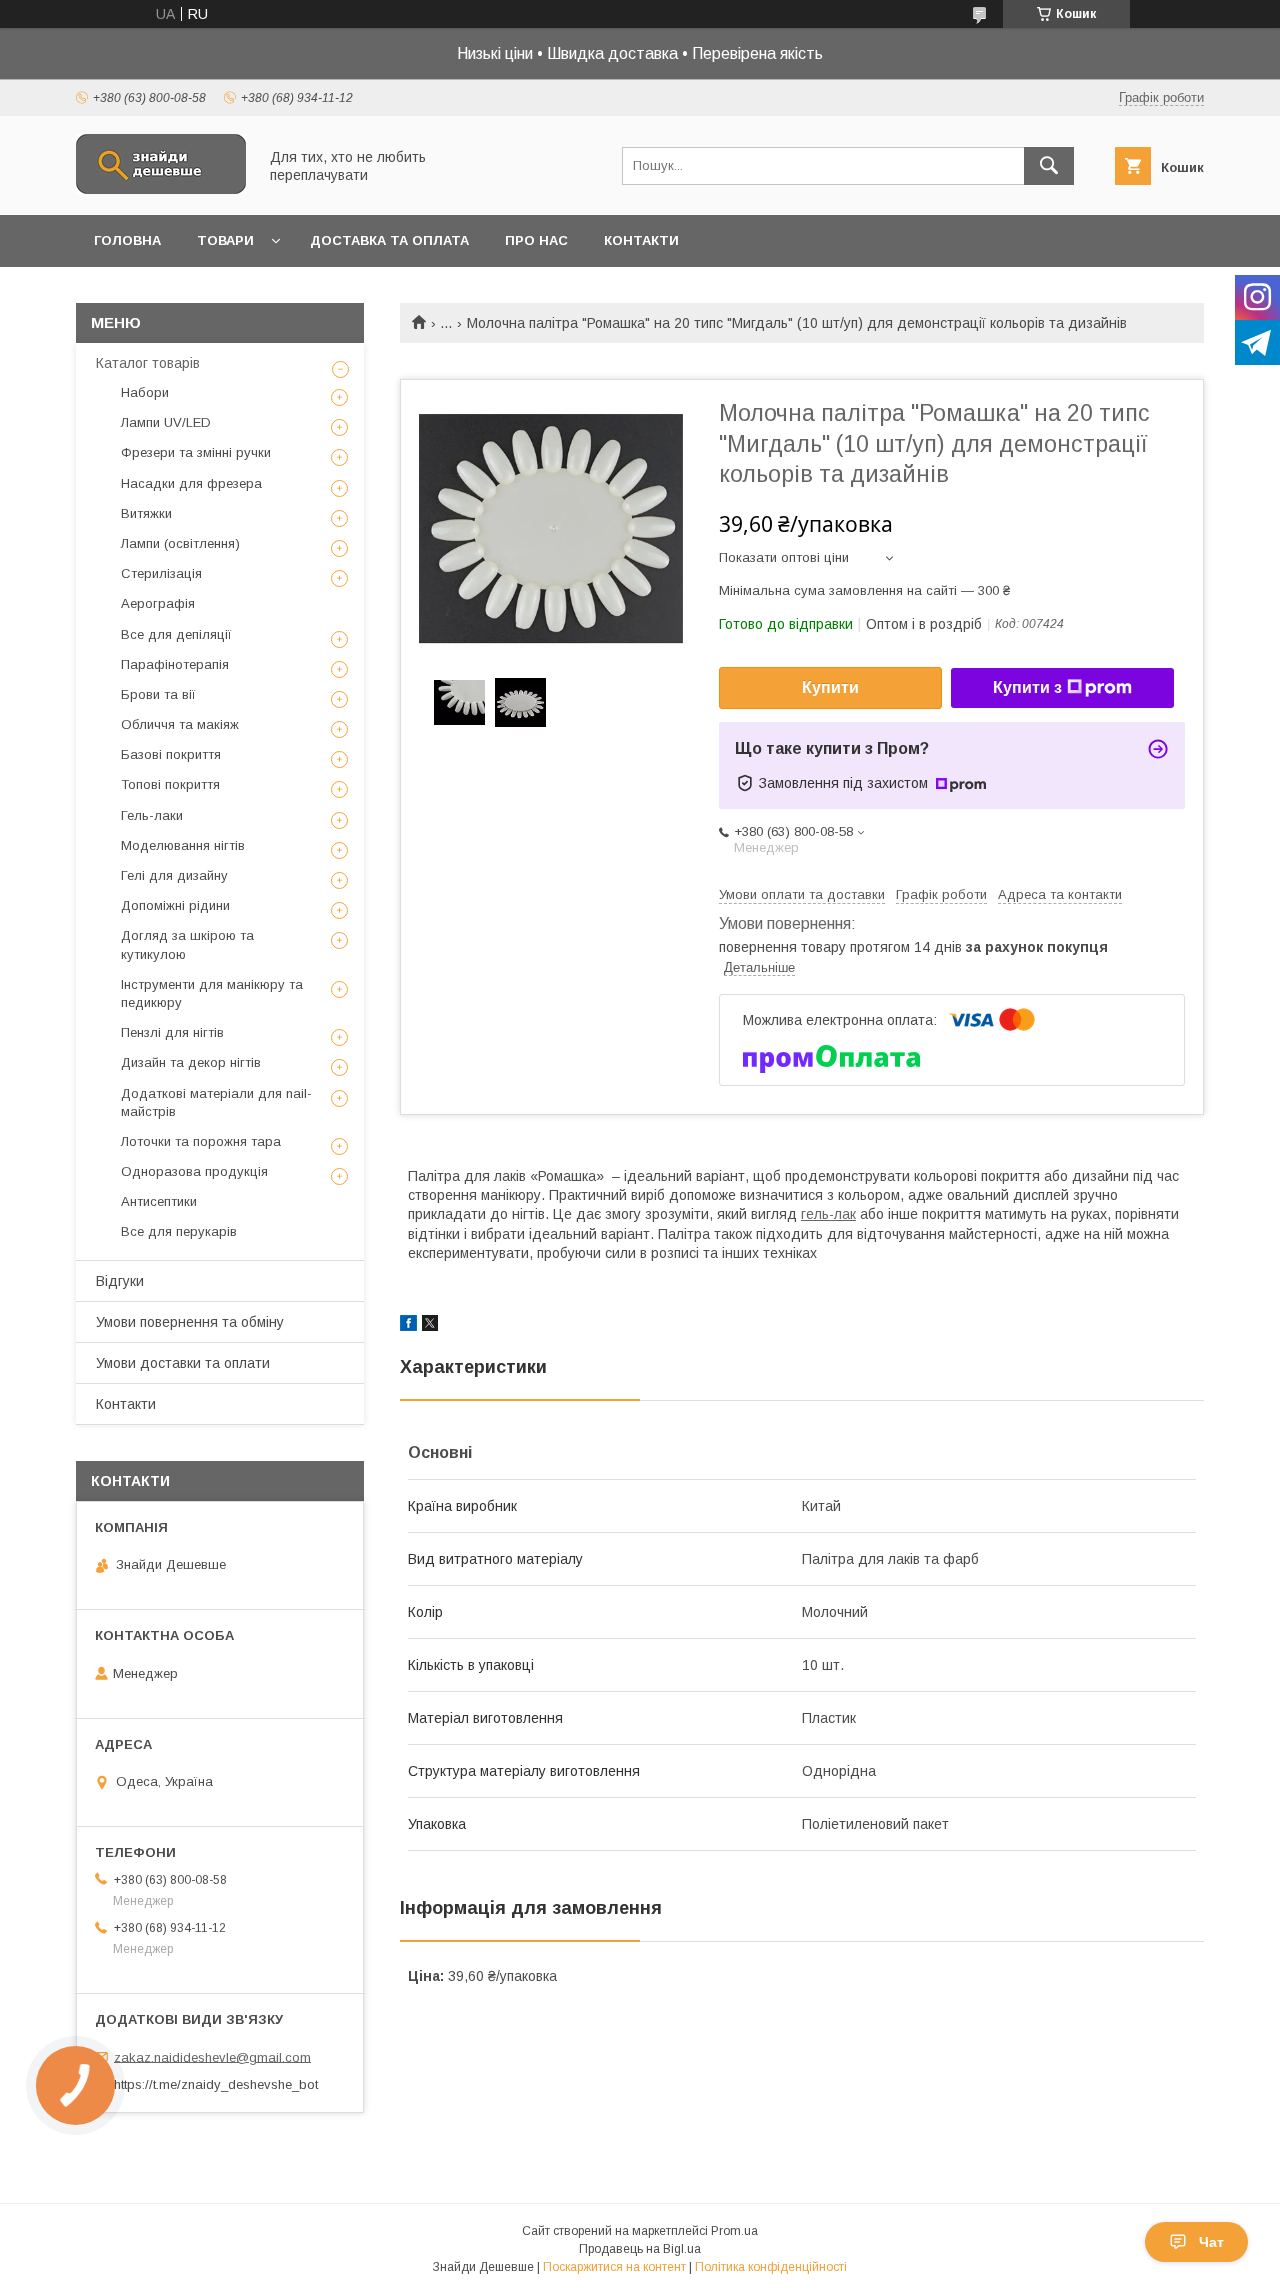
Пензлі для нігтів (172, 1032)
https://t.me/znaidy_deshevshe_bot (216, 2084)
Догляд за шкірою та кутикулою (187, 944)
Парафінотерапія (175, 664)
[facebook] (408, 1326)
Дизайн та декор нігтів (191, 1062)
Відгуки (120, 1281)
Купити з (1027, 687)
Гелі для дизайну (174, 875)
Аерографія (158, 603)
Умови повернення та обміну (190, 1322)
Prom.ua (734, 2231)
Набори (145, 392)
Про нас (536, 240)
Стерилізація (161, 573)
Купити (830, 687)
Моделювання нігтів (183, 845)
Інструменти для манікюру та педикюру (212, 993)
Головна (127, 240)
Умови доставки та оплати (183, 1363)
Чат (1211, 2242)
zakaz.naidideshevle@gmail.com (212, 2056)
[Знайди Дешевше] (161, 189)
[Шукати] (1049, 166)
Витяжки (146, 513)
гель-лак (828, 1214)
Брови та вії (158, 694)
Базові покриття (171, 754)
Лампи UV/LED (166, 422)
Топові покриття (170, 784)
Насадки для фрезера (191, 483)
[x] (430, 1326)
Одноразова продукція (194, 1171)
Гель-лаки (152, 815)
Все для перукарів (179, 1231)
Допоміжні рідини (175, 905)
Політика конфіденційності (771, 2267)
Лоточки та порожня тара (201, 1141)
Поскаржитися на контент (614, 2267)
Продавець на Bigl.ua (640, 2249)
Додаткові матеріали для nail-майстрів (216, 1102)
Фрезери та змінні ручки (196, 452)
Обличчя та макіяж (180, 724)
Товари (225, 240)
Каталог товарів (148, 363)
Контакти (641, 240)
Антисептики (159, 1201)
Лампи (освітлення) (180, 543)
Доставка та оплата (389, 240)
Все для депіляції (176, 634)
